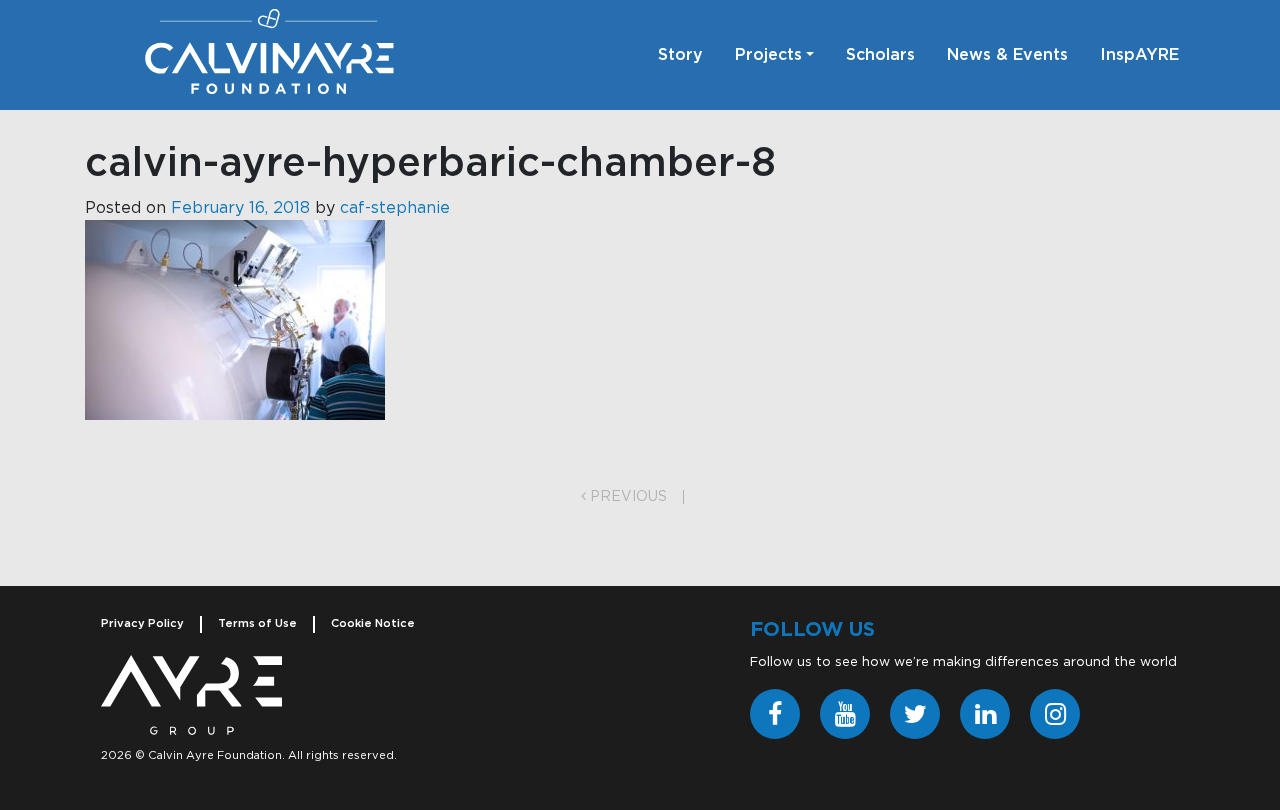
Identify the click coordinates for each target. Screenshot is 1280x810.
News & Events (1007, 55)
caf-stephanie (395, 208)
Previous (626, 497)
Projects (768, 55)
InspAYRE (1139, 55)
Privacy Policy (142, 623)
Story (680, 55)
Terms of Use (257, 623)
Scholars (880, 55)
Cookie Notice (373, 623)
